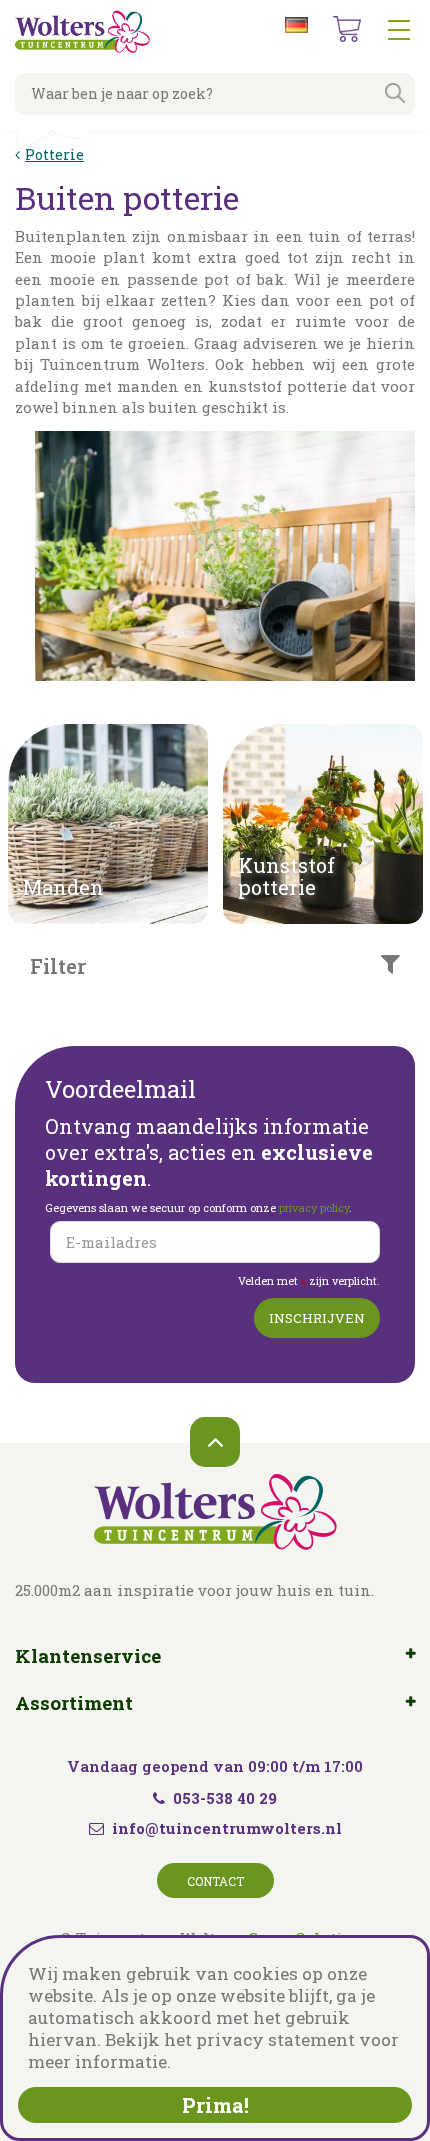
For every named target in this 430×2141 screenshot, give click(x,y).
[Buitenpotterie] (225, 556)
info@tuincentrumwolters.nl (227, 1828)
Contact (215, 1881)
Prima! (215, 2105)
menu (399, 30)
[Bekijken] (347, 29)
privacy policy (314, 1207)
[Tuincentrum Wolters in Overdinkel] (82, 31)
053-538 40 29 (225, 1798)
